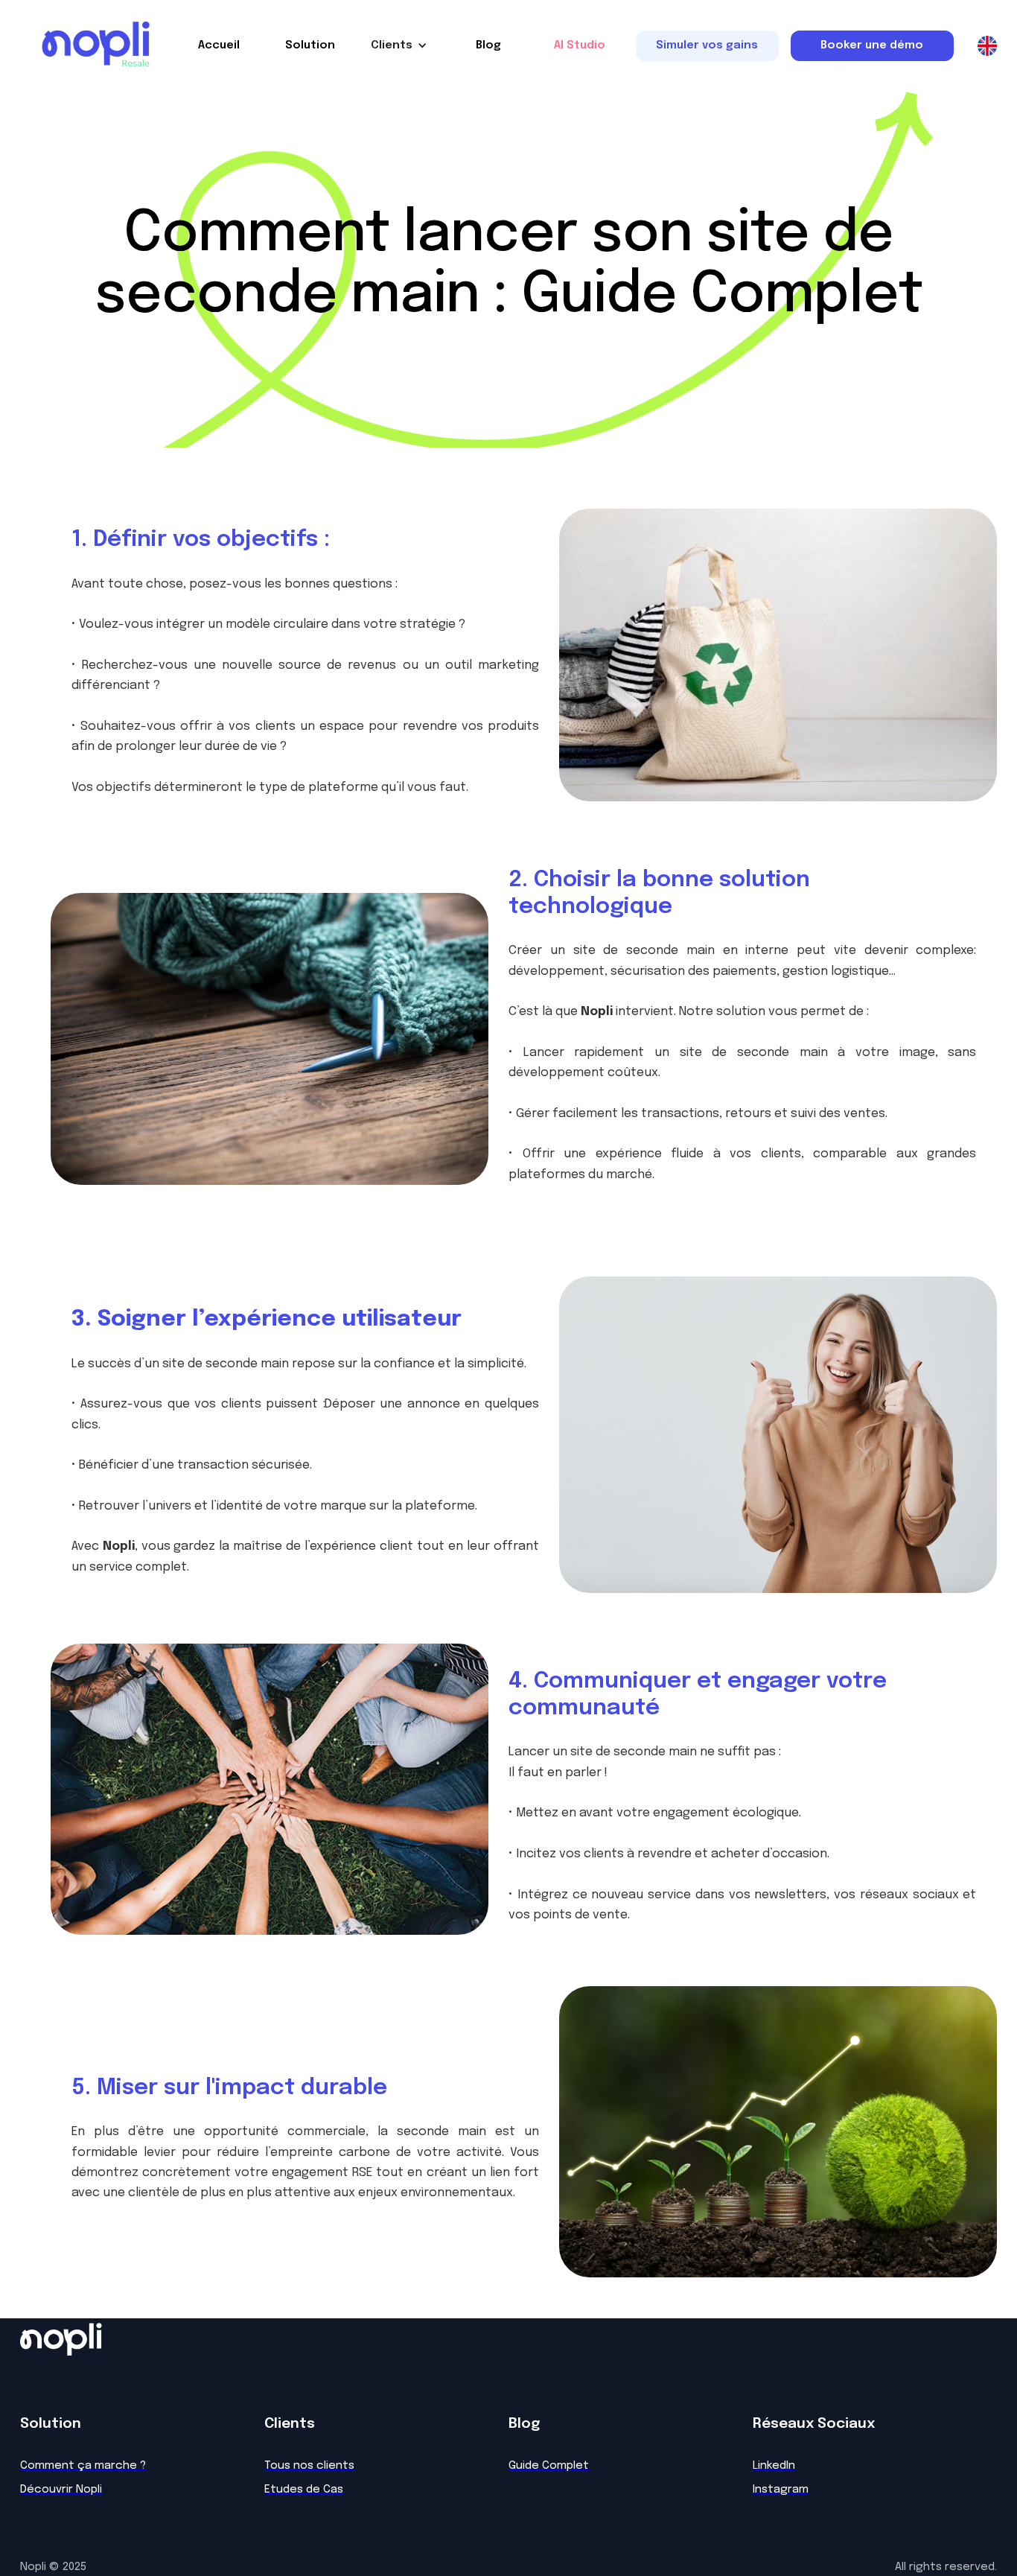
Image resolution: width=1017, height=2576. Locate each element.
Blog (488, 45)
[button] (399, 45)
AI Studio (580, 45)
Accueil (219, 45)
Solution (310, 45)
